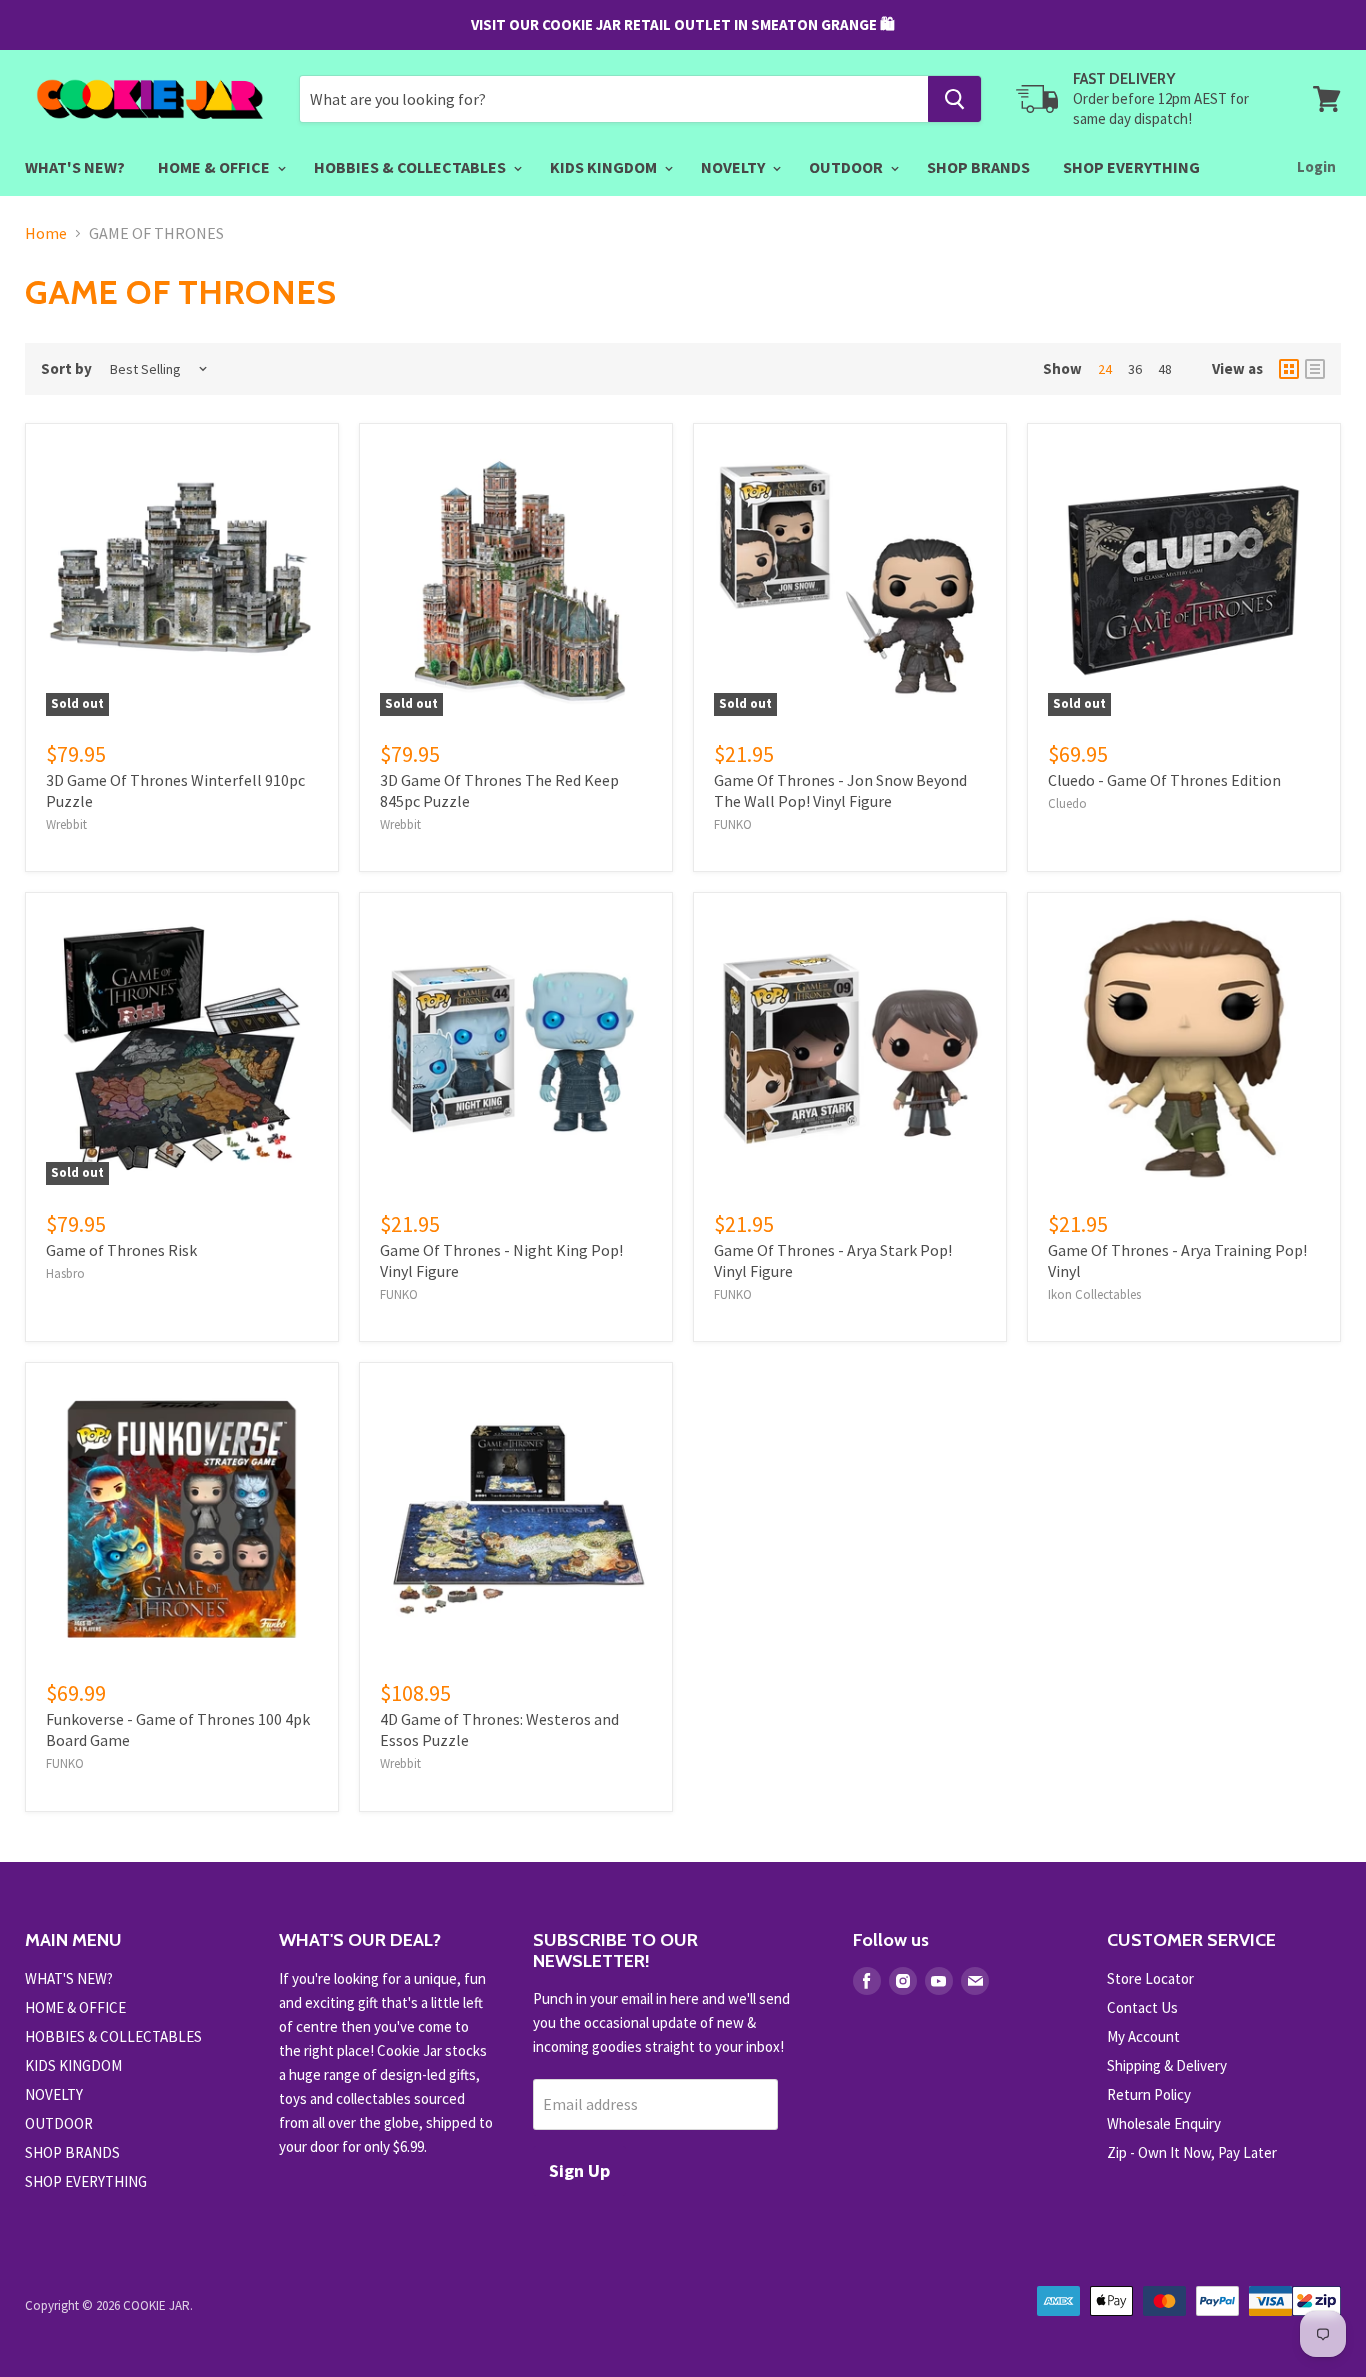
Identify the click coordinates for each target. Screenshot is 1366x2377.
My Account (1143, 2036)
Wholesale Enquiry (1164, 2123)
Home (46, 233)
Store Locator (1150, 1978)
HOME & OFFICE (215, 167)
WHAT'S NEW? (75, 167)
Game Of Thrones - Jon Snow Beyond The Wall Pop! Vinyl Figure (840, 790)
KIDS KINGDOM (605, 167)
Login (1316, 166)
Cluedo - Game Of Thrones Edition (1164, 780)
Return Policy (1149, 2094)
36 (1135, 369)
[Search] (954, 99)
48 (1165, 369)
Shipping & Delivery (1167, 2065)
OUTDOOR (847, 167)
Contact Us (1142, 2007)
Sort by (66, 368)
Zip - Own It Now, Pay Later (1192, 2152)
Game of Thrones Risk (121, 1250)
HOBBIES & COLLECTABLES (411, 167)
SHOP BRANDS (978, 167)
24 (1105, 369)
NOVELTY (734, 167)
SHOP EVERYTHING (1131, 167)
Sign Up (579, 2170)
